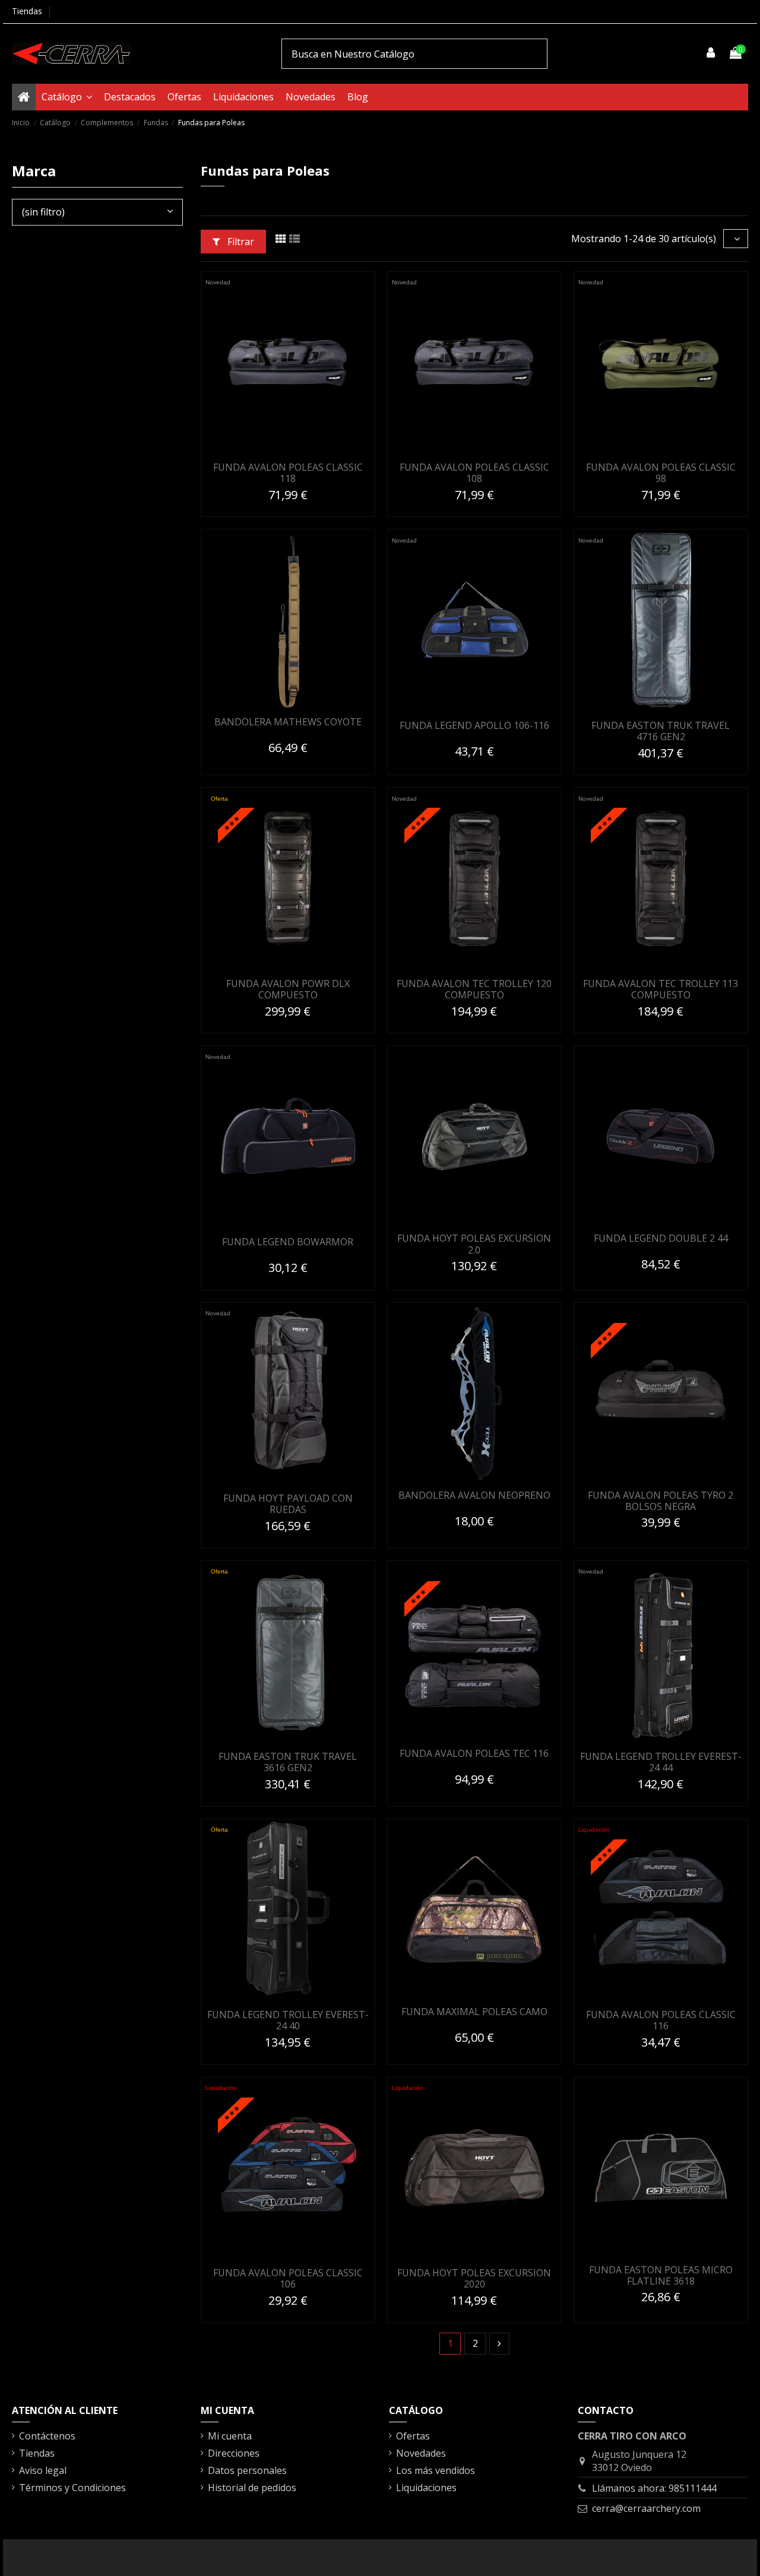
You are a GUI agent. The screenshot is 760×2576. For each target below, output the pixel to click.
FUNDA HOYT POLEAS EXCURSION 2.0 (474, 1244)
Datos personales (247, 2470)
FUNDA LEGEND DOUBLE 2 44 (661, 1238)
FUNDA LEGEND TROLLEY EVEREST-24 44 (661, 1762)
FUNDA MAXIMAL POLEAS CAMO (474, 2012)
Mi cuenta (230, 2436)
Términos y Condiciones (72, 2488)
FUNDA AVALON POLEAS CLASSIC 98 (661, 473)
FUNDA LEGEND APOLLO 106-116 (474, 725)
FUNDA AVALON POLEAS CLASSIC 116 (661, 2020)
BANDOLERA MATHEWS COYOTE (288, 722)
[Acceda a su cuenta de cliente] (711, 53)
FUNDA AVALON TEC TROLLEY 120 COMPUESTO (474, 989)
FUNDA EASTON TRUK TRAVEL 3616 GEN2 (288, 1762)
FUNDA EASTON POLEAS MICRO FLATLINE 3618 (661, 2275)
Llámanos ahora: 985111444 (654, 2488)
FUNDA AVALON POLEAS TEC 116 (474, 1753)
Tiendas (27, 11)
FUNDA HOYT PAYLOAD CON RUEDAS (288, 1504)
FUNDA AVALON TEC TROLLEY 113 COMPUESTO (661, 989)
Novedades (421, 2453)
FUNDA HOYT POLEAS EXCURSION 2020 (474, 2278)
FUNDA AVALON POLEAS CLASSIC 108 (474, 473)
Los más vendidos (436, 2470)
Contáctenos (47, 2436)
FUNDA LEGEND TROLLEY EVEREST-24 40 (288, 2020)
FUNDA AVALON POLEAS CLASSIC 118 (288, 473)
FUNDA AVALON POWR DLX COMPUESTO (288, 989)
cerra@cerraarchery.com (646, 2508)
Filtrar (240, 242)
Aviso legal (43, 2470)
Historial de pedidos (252, 2488)
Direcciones (234, 2453)
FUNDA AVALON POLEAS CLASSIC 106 (288, 2278)
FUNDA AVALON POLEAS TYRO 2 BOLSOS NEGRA (661, 1501)
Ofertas (413, 2436)
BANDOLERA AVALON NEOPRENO (474, 1495)
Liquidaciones (426, 2488)
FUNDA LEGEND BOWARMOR (288, 1242)
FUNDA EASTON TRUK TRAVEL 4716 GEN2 (661, 731)
